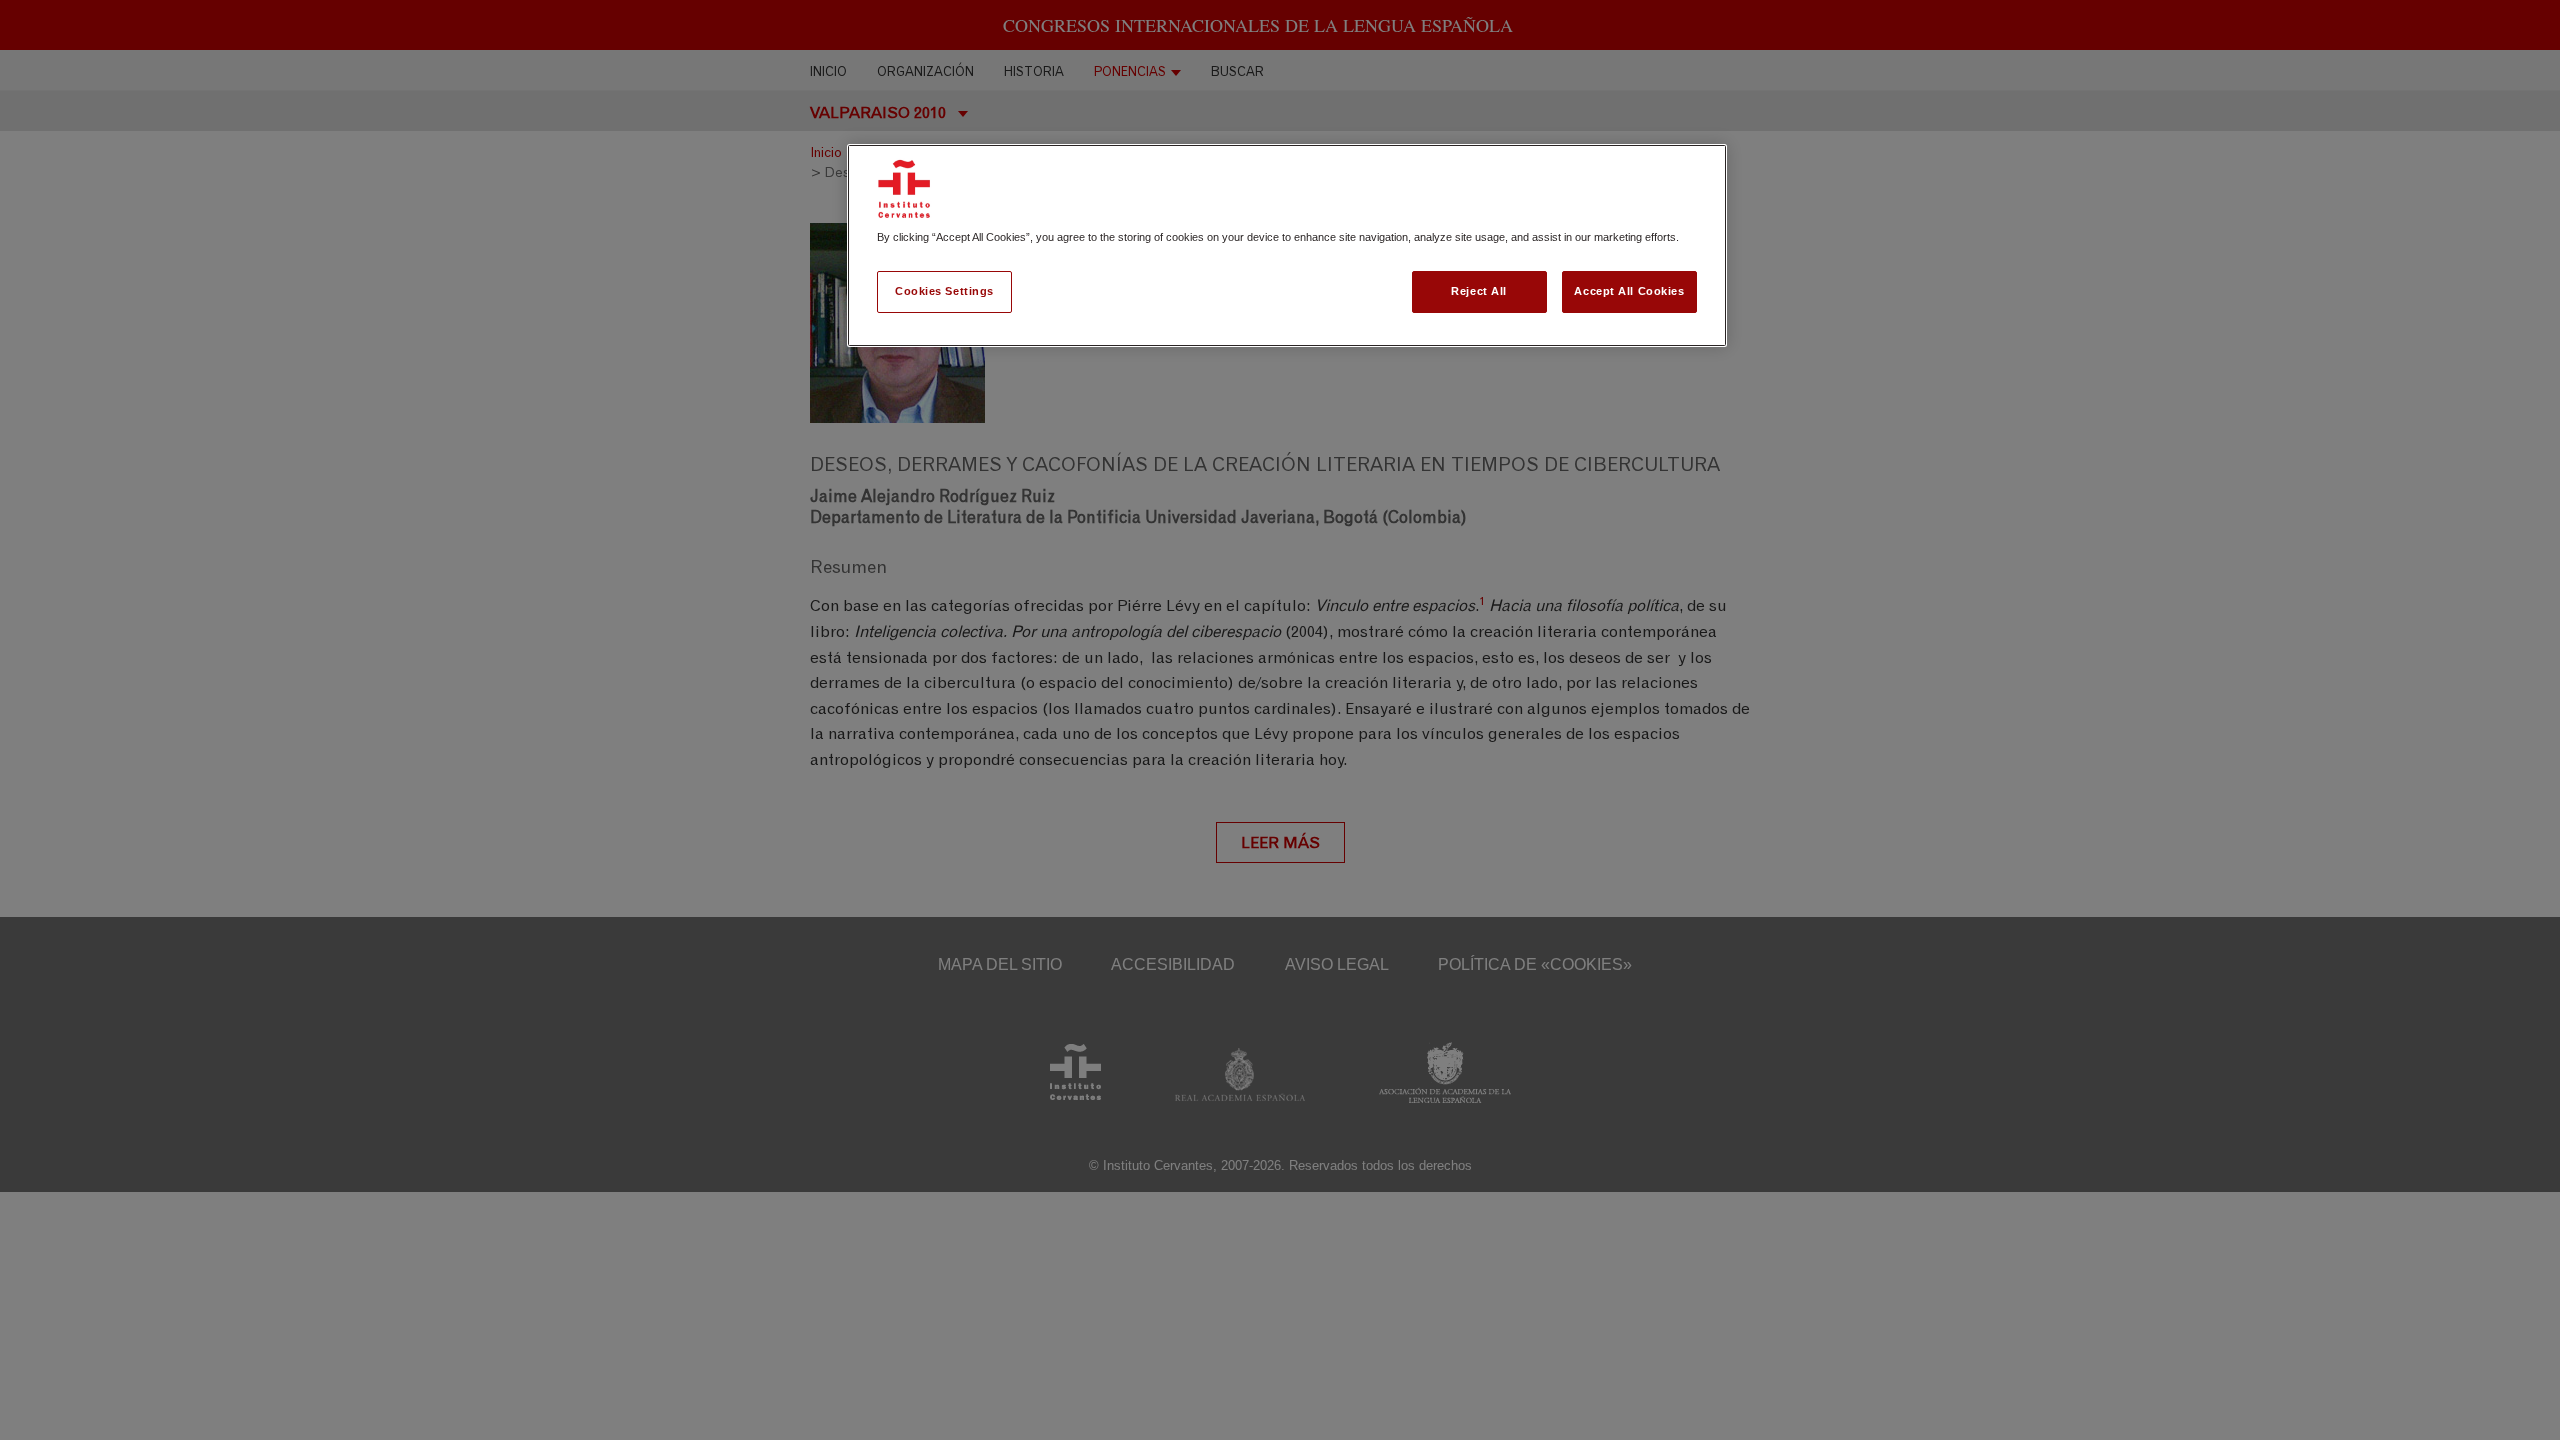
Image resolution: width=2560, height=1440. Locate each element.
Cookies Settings (944, 291)
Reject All (1479, 291)
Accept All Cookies (1629, 291)
